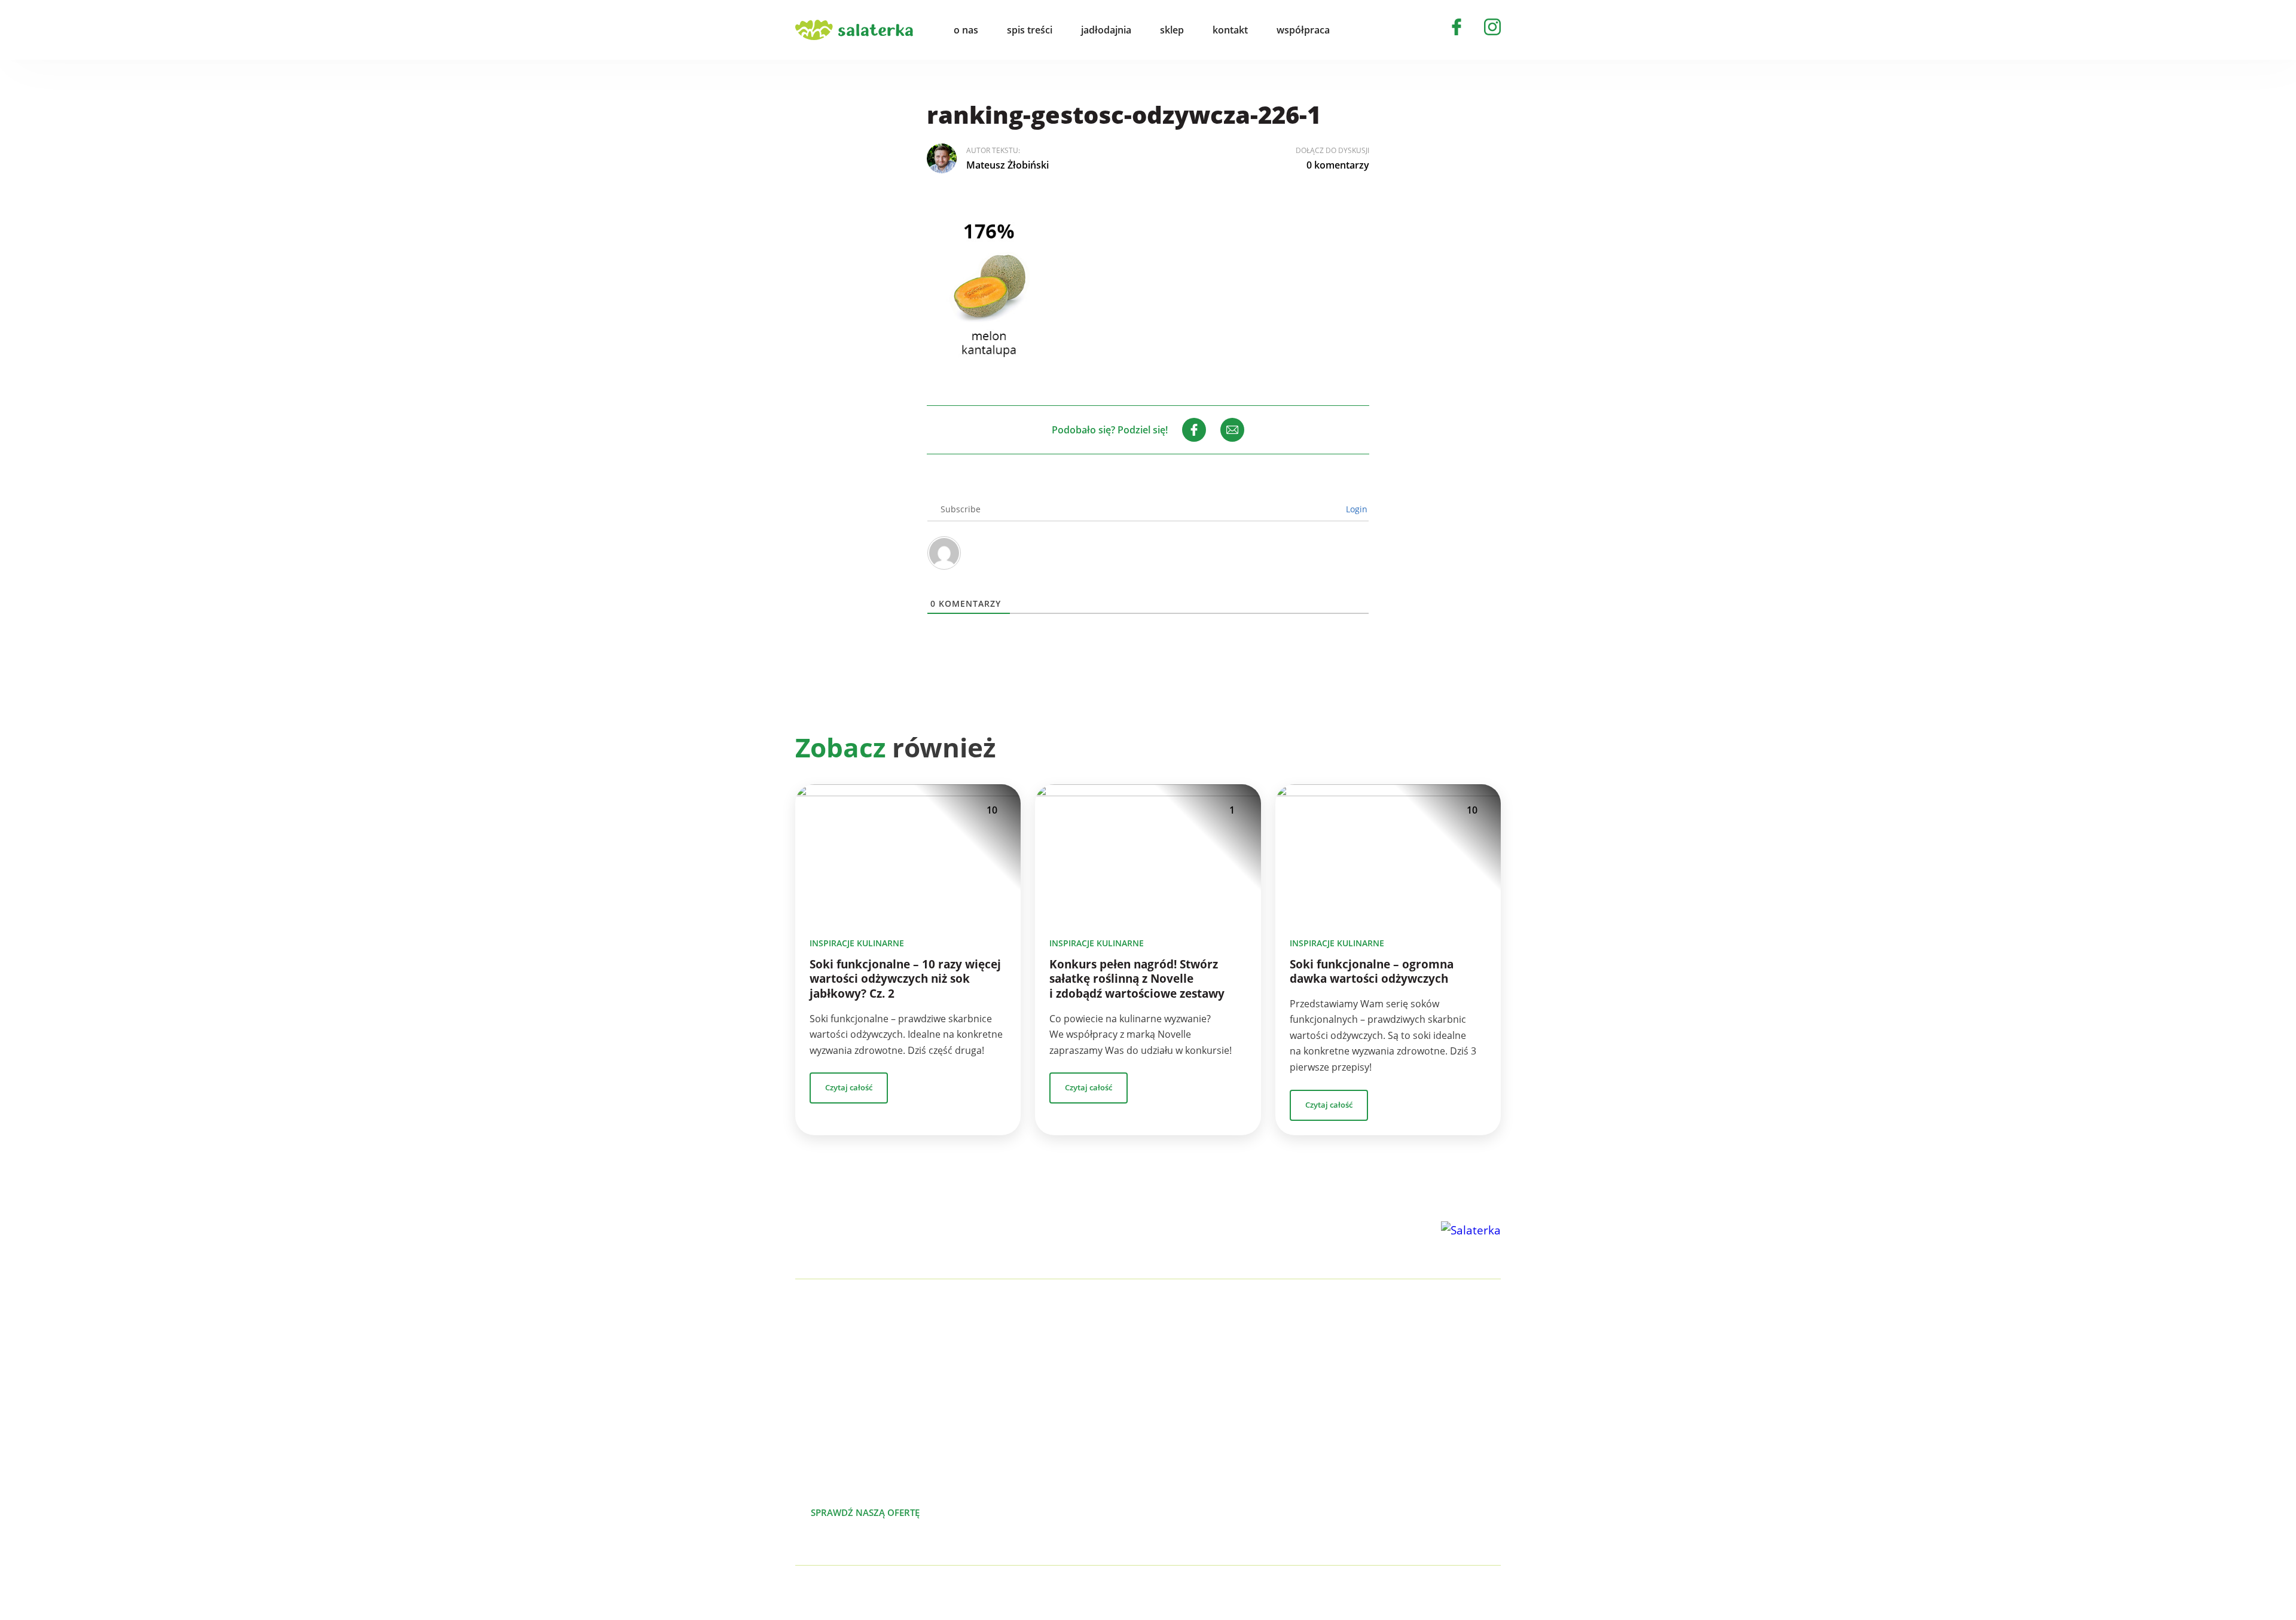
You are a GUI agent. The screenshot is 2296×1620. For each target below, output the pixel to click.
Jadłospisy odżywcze (1245, 1411)
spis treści (1030, 30)
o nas (966, 30)
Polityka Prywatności (931, 1593)
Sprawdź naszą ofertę (865, 1512)
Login (1355, 509)
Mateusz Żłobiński (1007, 165)
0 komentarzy (1338, 165)
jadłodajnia (1106, 30)
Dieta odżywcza (1235, 1430)
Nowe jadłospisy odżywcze (1260, 1392)
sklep (1172, 30)
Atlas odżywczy (1234, 1449)
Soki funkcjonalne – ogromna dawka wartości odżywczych (1372, 972)
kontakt (1230, 30)
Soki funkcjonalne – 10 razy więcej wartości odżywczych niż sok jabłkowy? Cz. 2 (905, 979)
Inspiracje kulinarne (857, 943)
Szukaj (1366, 30)
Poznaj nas (993, 1512)
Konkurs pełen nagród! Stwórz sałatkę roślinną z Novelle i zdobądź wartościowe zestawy (1137, 979)
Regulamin (1433, 1487)
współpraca (1303, 30)
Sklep (1421, 1411)
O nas (1422, 1353)
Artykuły (1427, 1373)
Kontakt (1426, 1430)
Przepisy (1428, 1392)
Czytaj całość (849, 1087)
